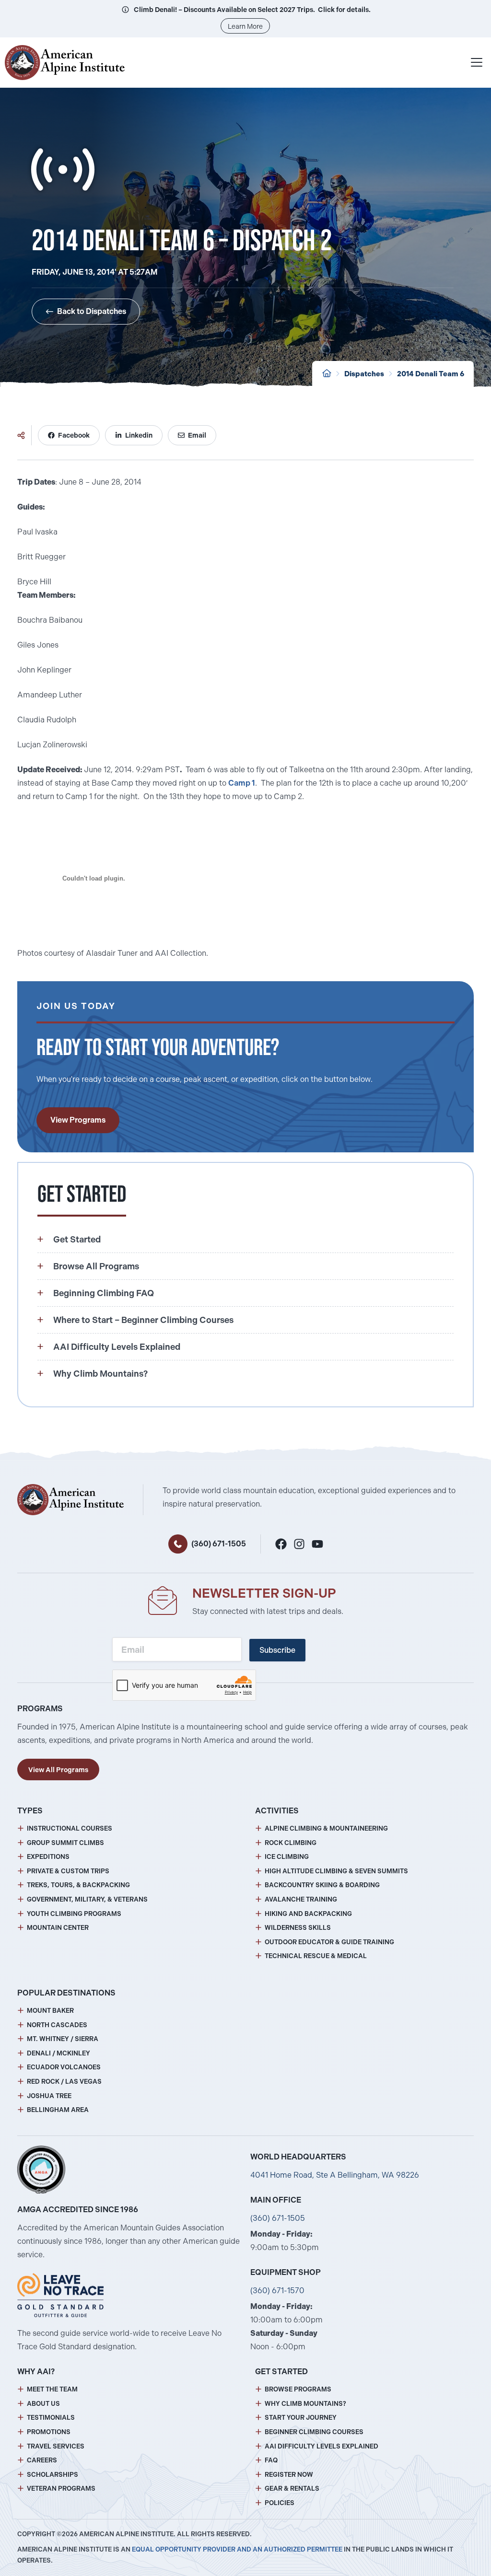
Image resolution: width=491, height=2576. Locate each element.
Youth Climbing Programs (74, 1914)
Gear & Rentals (292, 2489)
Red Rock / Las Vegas (64, 2082)
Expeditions (48, 1857)
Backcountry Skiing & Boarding (322, 1885)
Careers (42, 2460)
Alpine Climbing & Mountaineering (326, 1828)
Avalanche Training (301, 1899)
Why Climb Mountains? (305, 2404)
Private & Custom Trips (68, 1871)
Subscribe (277, 1650)
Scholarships (53, 2475)
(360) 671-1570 (277, 2291)
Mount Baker (50, 2011)
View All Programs (58, 1770)
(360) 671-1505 (219, 1544)
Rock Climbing (291, 1843)
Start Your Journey (301, 2418)
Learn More (245, 26)
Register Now (289, 2475)
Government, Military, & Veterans (87, 1899)
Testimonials (51, 2418)
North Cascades (57, 2025)
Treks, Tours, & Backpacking (78, 1885)
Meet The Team (52, 2389)
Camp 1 (242, 783)
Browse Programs (298, 2389)
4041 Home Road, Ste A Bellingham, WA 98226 (335, 2175)
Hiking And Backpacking (308, 1914)
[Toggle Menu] (477, 62)
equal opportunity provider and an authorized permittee (237, 2549)
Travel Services (56, 2446)
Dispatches (364, 374)
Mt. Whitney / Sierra (63, 2039)
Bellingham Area (58, 2110)
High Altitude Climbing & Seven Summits (336, 1871)
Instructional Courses (70, 1828)
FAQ (271, 2460)
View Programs (78, 1120)
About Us (43, 2404)
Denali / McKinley (58, 2053)
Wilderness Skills (298, 1928)
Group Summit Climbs (65, 1843)
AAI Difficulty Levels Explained (321, 2446)
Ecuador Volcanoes (64, 2067)
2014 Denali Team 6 (431, 374)
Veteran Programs (61, 2489)
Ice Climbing (287, 1857)
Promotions (49, 2432)
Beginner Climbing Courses (314, 2432)
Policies (280, 2503)
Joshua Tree (49, 2096)
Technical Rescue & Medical (316, 1956)
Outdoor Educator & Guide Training (329, 1942)
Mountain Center (58, 1928)
